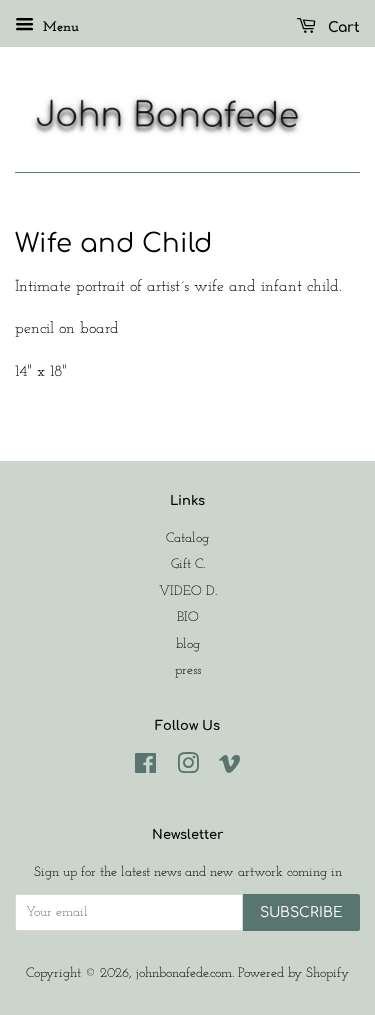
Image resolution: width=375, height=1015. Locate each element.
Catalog (187, 538)
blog (188, 644)
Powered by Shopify (293, 973)
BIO (188, 617)
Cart (342, 27)
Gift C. (188, 564)
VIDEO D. (188, 591)
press (188, 670)
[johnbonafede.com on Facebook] (145, 768)
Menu (59, 27)
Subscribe (301, 912)
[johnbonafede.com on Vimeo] (230, 768)
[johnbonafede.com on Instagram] (188, 768)
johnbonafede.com (184, 973)
